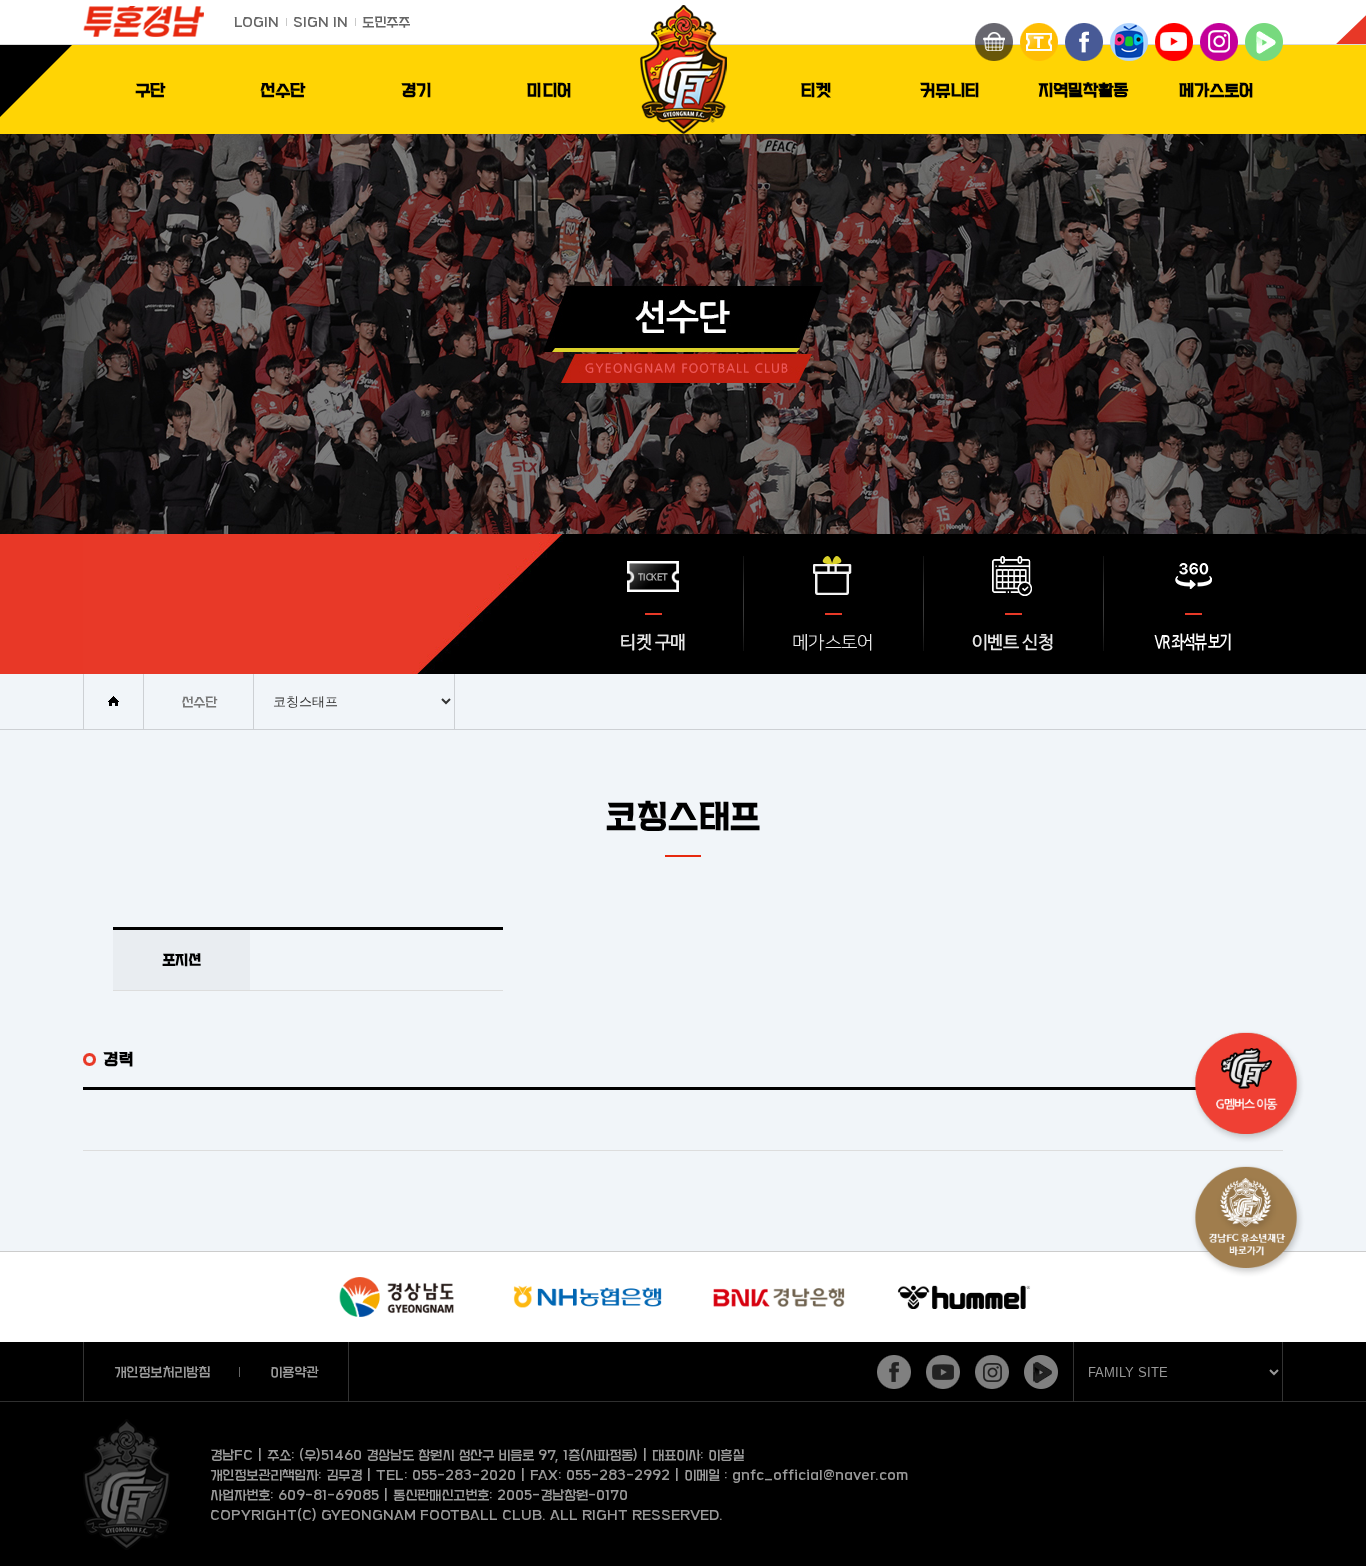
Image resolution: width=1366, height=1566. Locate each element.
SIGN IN (320, 21)
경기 (416, 89)
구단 (150, 89)
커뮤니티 (950, 89)
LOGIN (256, 21)
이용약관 (294, 1371)
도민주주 (386, 21)
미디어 (549, 89)
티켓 (816, 89)
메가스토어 (1216, 89)
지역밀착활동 (1083, 89)
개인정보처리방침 (162, 1371)
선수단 (282, 89)
